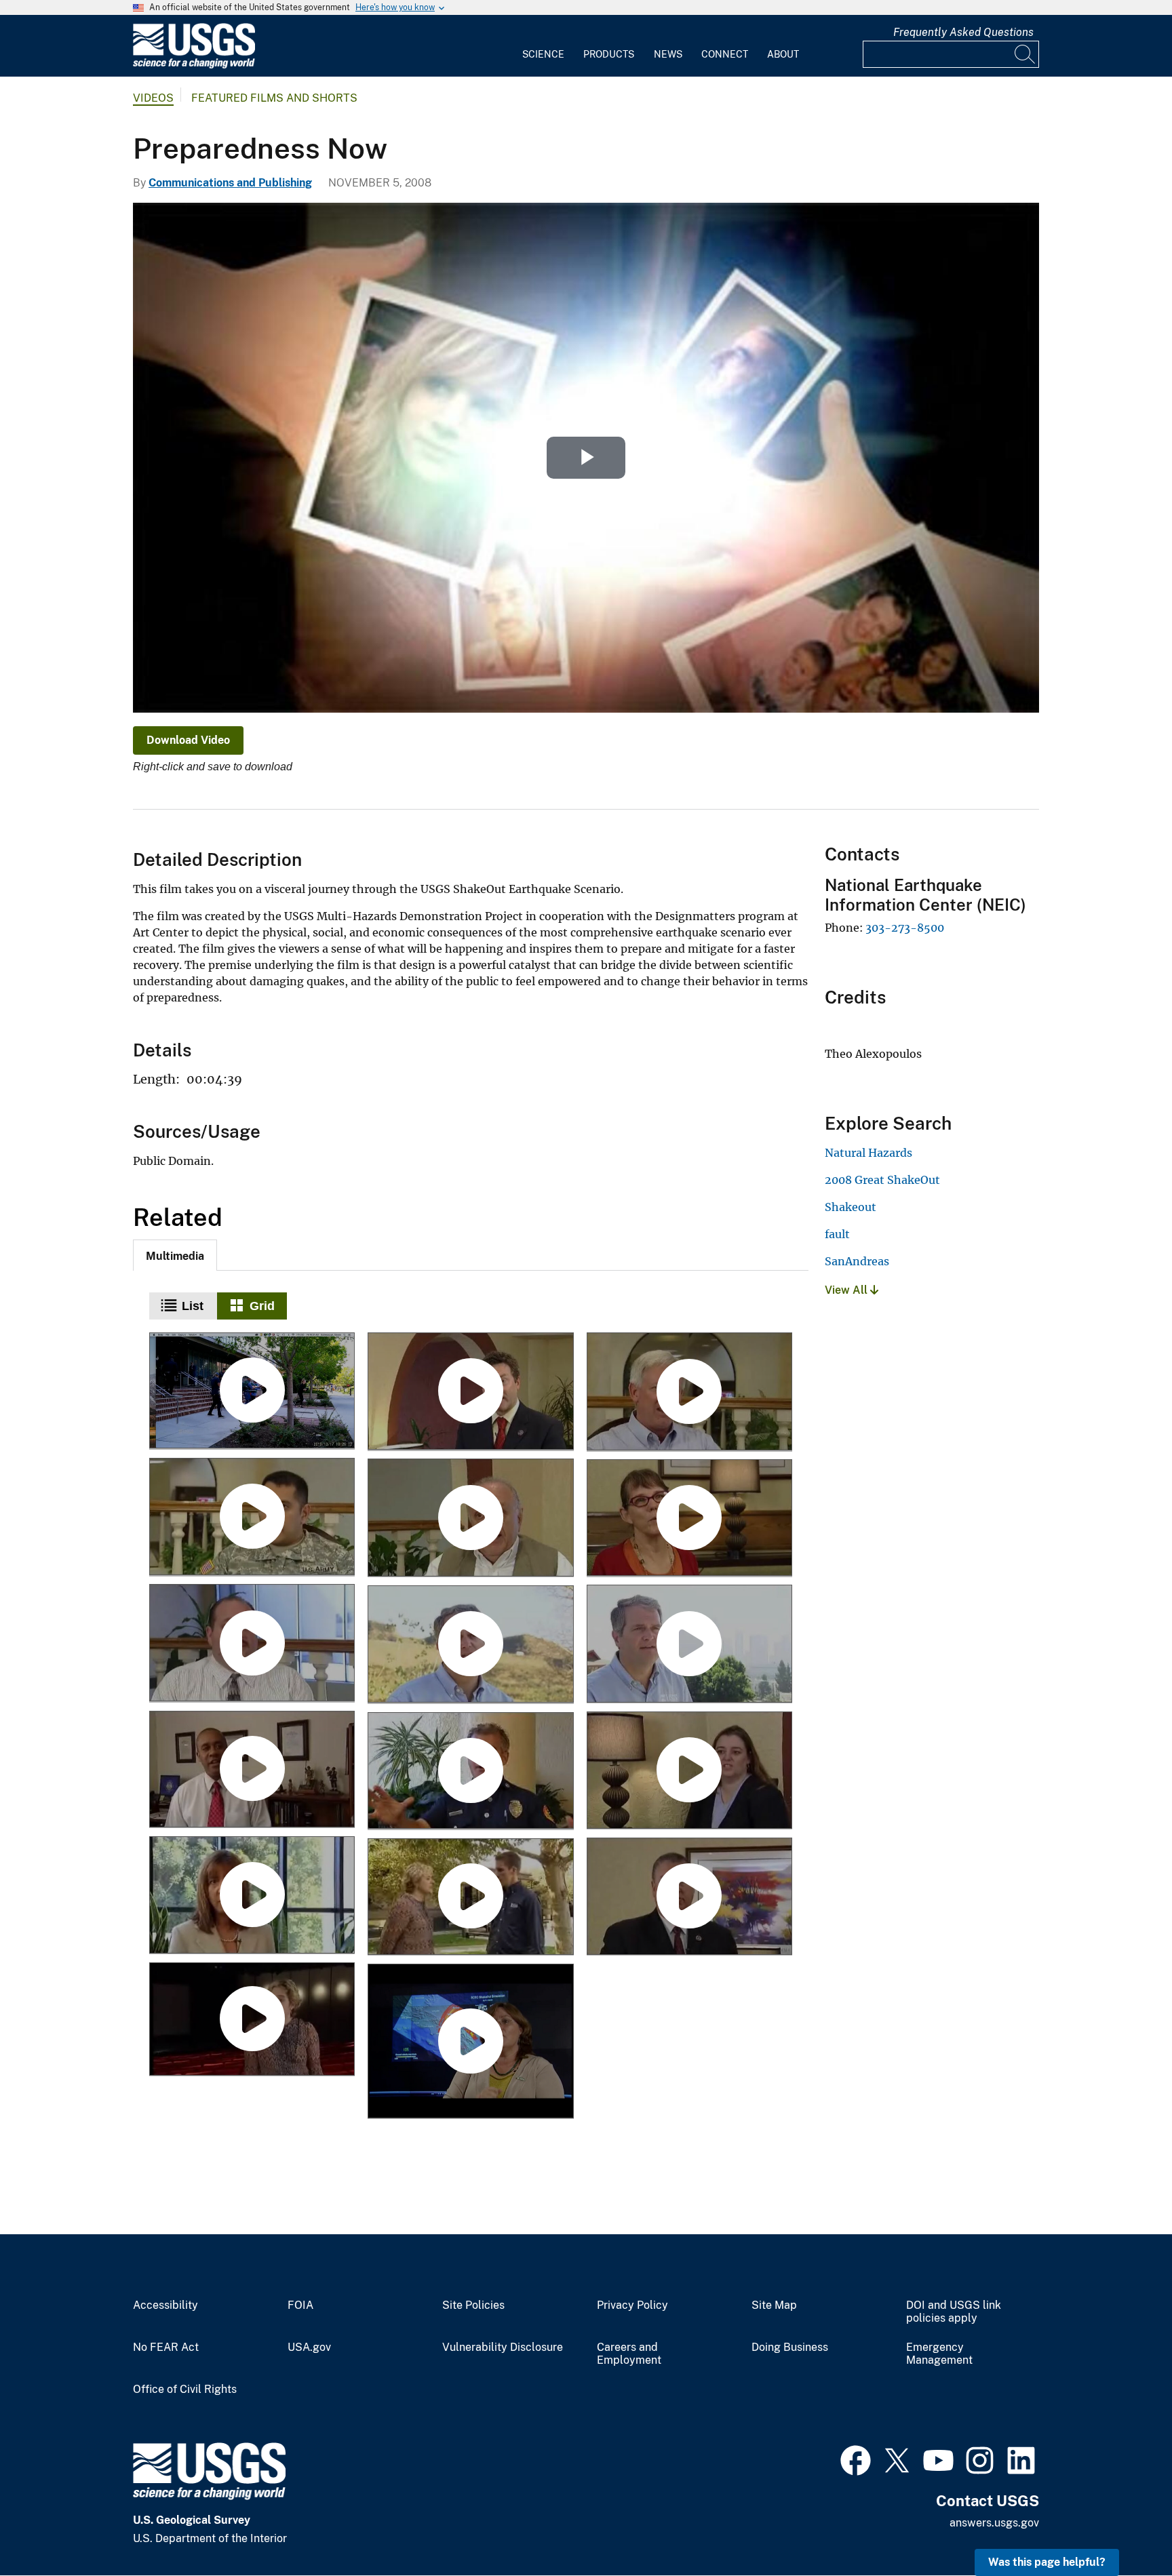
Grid (262, 1306)
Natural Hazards (868, 1153)
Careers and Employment (629, 2354)
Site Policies (473, 2305)
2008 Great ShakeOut (882, 1180)
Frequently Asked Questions (963, 32)
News (668, 54)
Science (543, 54)
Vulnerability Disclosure (503, 2347)
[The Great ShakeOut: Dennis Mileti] (470, 1519)
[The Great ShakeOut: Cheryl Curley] (689, 1771)
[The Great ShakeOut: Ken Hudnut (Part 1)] (470, 1645)
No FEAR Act (166, 2347)
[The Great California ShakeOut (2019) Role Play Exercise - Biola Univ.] (252, 1392)
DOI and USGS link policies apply (954, 2312)
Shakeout (851, 1207)
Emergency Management (939, 2354)
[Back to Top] (1123, 2527)
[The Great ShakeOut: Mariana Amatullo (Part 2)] (470, 1898)
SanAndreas (857, 1261)
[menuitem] (543, 46)
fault (837, 1234)
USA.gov (309, 2347)
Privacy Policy (632, 2305)
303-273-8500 (905, 928)
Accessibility (165, 2305)
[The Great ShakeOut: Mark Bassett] (689, 1897)
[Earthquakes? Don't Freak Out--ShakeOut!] (470, 2042)
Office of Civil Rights (185, 2390)
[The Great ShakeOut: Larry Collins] (470, 1772)
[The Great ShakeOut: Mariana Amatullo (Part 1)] (252, 2020)
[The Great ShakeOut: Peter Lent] (252, 1644)
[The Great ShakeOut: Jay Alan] (470, 1392)
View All (847, 1290)
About (783, 54)
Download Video (188, 740)
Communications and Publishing (230, 183)
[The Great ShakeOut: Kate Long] (689, 1519)
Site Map (774, 2305)
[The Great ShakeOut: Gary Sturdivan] (689, 1392)
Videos (153, 98)
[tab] (175, 1255)
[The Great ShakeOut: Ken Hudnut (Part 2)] (689, 1645)
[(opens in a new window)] (856, 2459)
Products (609, 54)
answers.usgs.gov (994, 2523)
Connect (725, 54)
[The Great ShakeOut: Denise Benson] (252, 1896)
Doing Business (790, 2347)
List (193, 1306)
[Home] (194, 65)
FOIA (300, 2305)
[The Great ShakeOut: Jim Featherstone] (252, 1770)
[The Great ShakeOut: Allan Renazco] (252, 1518)
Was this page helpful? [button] (1047, 2562)
